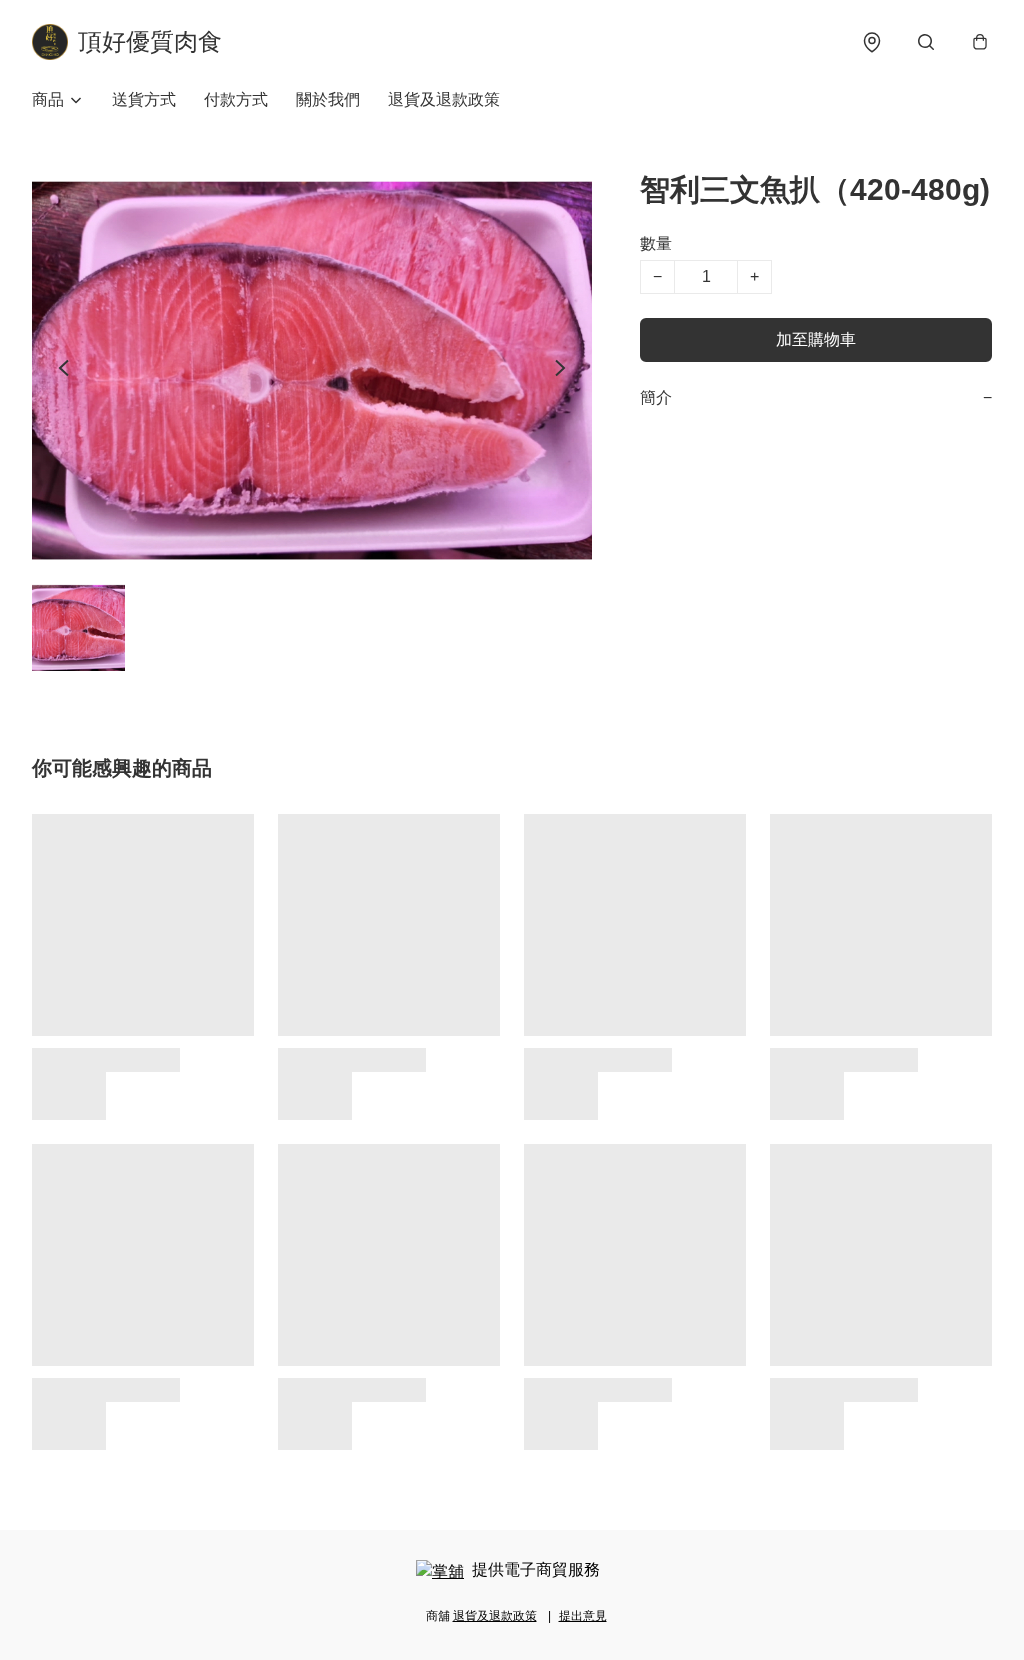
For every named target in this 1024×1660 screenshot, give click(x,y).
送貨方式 (144, 99)
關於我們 (328, 99)
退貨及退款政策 (444, 99)
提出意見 (583, 1616)
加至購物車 (816, 339)
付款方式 (236, 99)
